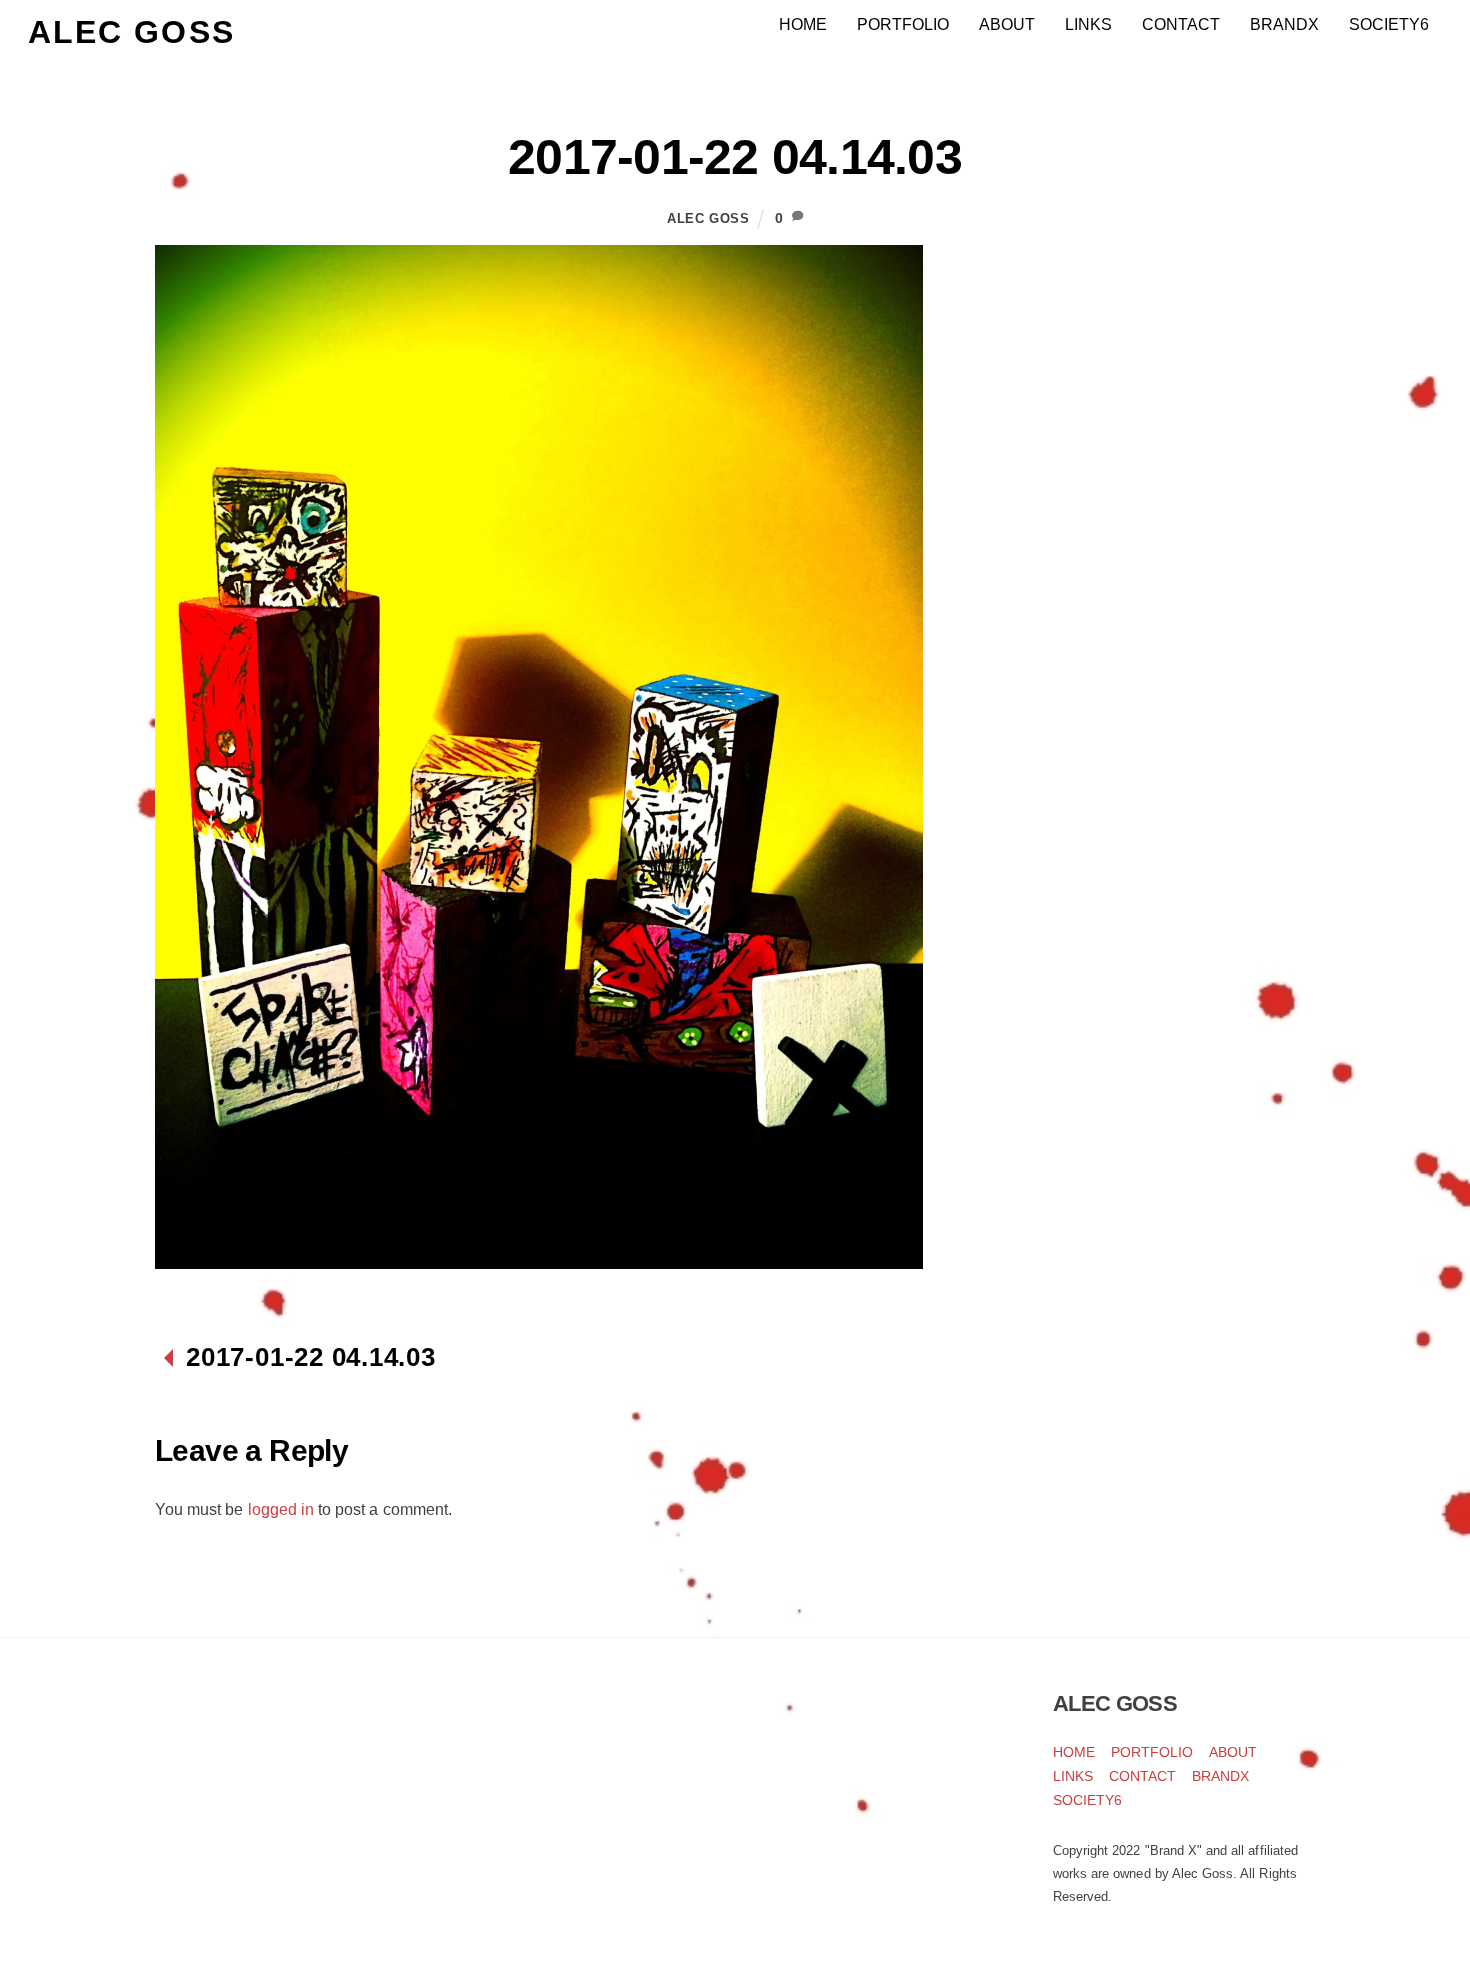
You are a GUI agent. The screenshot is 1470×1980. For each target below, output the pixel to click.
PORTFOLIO (903, 24)
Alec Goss (708, 218)
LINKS (1088, 24)
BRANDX (1284, 24)
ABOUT (1007, 24)
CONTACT (1181, 24)
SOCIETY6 (1389, 24)
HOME (803, 24)
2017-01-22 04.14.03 (735, 157)
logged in (281, 1509)
